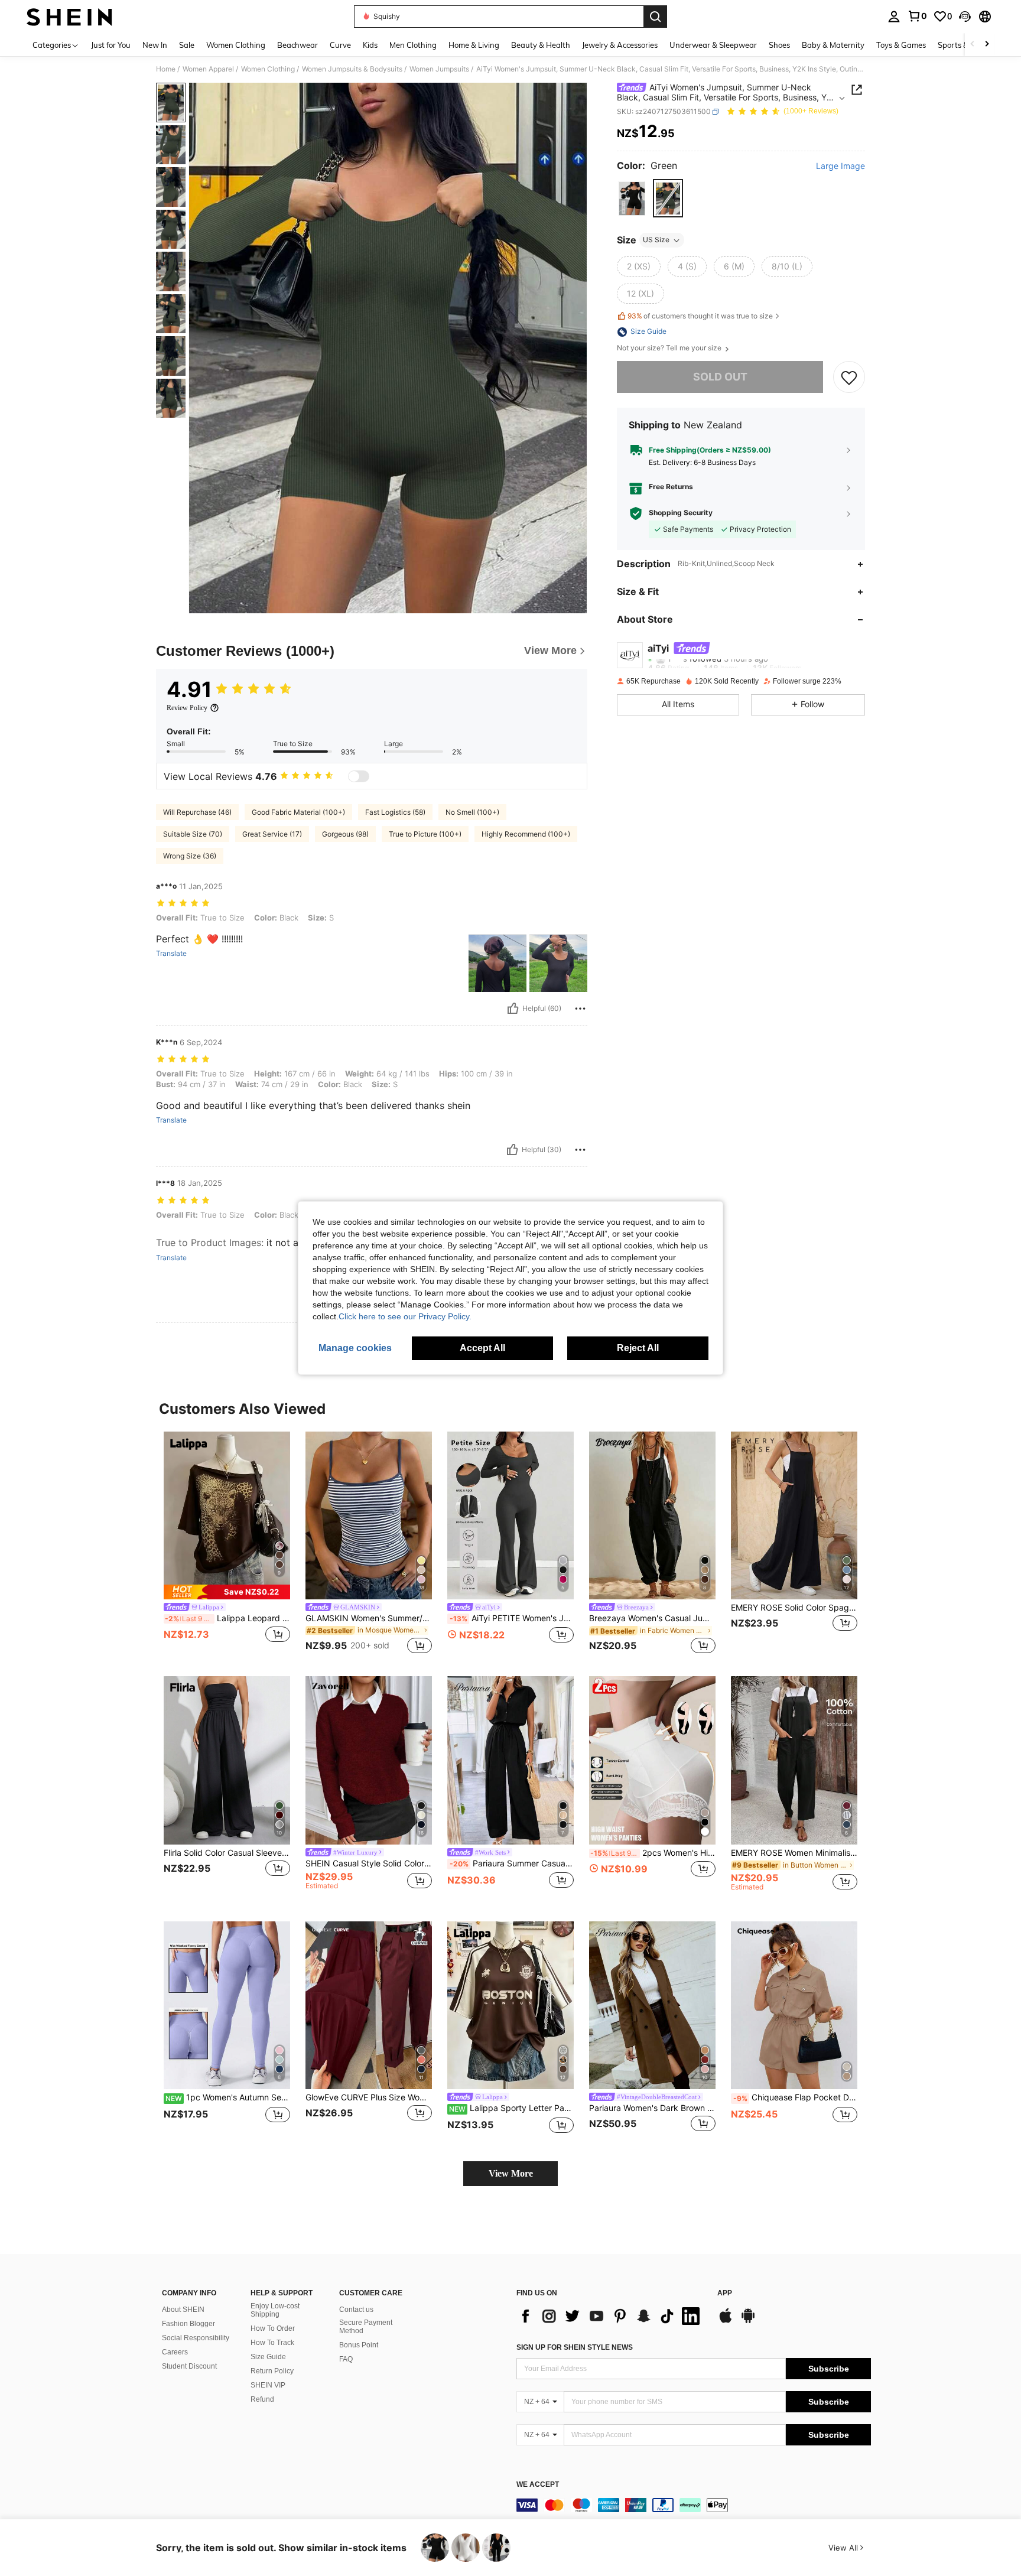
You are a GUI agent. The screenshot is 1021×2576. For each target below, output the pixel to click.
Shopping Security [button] (681, 513)
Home (166, 69)
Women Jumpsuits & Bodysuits (352, 69)
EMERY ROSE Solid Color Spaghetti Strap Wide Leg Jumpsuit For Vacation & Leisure (794, 1608)
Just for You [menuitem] (111, 45)
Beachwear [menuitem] (297, 45)
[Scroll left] (973, 45)
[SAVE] (849, 378)
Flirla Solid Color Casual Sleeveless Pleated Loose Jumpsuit (227, 1853)
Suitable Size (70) (193, 834)
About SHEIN (183, 2310)
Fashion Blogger (188, 2324)
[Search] (655, 17)
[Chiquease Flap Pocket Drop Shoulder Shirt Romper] (794, 2006)
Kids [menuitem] (370, 45)
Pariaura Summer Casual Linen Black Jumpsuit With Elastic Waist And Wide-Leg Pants (512, 1863)
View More (511, 2173)
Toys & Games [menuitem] (901, 45)
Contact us (356, 2310)
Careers (175, 2352)
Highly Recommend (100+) (526, 834)
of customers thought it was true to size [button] (700, 316)
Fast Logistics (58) (395, 812)
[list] (611, 2316)
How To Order (273, 2328)
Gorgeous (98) (345, 834)
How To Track (272, 2343)
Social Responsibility (196, 2338)
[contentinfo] (694, 2505)
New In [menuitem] (155, 45)
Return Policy (272, 2371)
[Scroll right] (987, 45)
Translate (171, 954)
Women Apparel (208, 69)
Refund (262, 2399)
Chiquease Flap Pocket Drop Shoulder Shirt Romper (795, 2097)
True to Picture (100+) (425, 834)
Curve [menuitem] (340, 45)
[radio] (632, 199)
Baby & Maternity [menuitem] (833, 45)
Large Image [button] (840, 166)
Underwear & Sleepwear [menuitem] (713, 45)
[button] (965, 17)
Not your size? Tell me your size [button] (670, 349)
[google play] (748, 2321)
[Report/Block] (580, 1009)
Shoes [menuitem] (779, 45)
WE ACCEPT (538, 2485)
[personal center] (894, 17)
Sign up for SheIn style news (575, 2347)
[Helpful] (513, 1009)
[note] (227, 1592)
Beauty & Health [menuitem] (541, 45)
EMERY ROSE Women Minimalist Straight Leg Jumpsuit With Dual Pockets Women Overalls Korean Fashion (794, 1853)
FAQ (346, 2359)
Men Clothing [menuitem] (413, 45)
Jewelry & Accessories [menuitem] (620, 45)
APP (725, 2293)
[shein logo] (69, 17)
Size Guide (268, 2357)
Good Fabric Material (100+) (298, 812)
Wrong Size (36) (190, 856)
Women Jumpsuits (439, 69)
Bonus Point (359, 2345)
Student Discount (189, 2366)
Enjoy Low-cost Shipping (275, 2310)
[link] (917, 16)
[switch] (359, 776)
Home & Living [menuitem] (474, 45)
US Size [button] (656, 240)
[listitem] (227, 1545)
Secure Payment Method (366, 2327)
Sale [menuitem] (187, 45)
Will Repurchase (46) (197, 812)
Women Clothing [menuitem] (236, 45)
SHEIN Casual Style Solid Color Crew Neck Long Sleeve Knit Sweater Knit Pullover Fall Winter (369, 1863)
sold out (720, 377)
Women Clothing (268, 69)
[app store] (726, 2321)
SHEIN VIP (268, 2385)
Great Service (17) (272, 834)
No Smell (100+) (472, 812)
